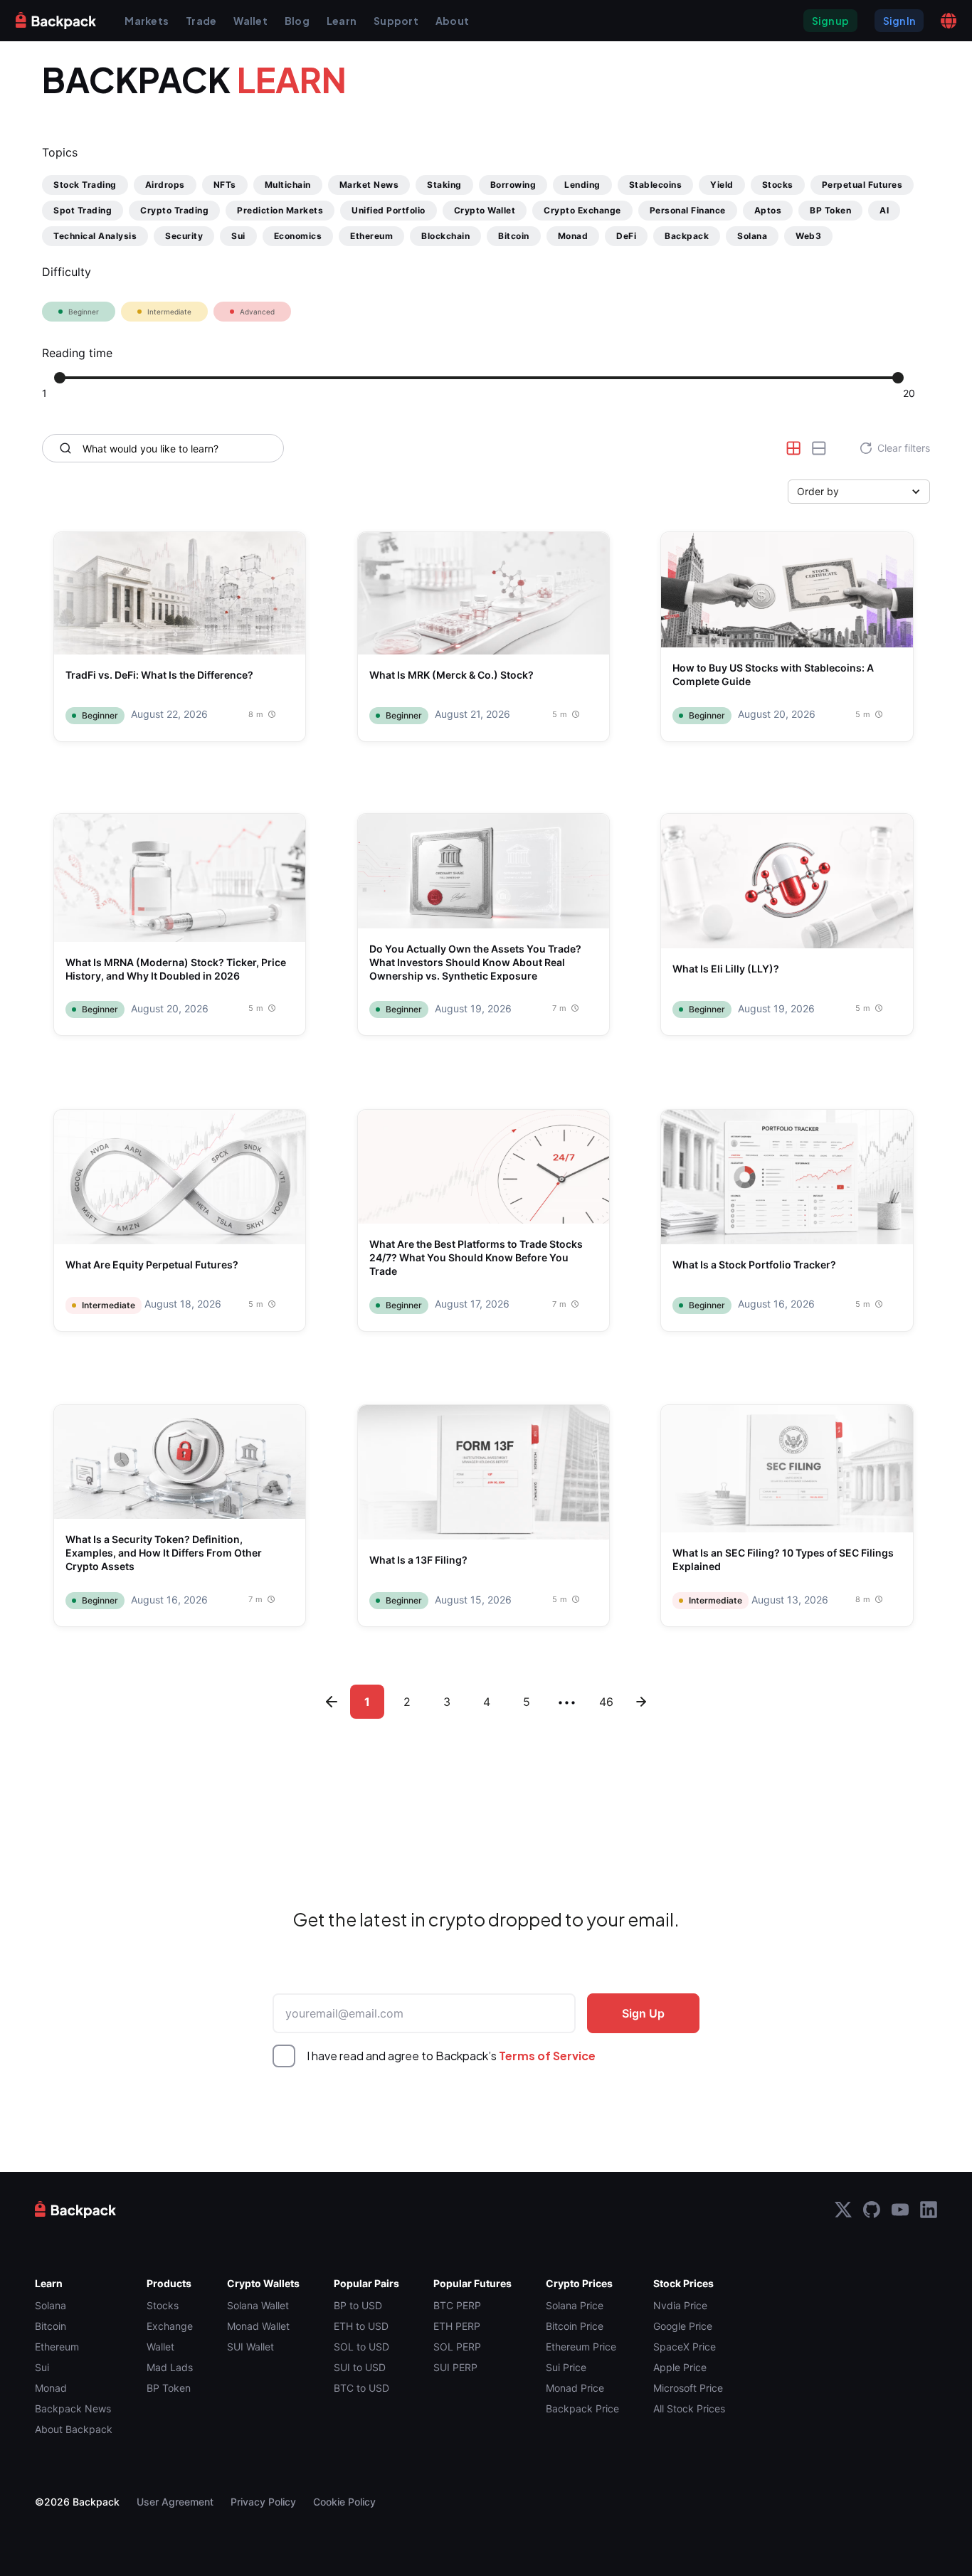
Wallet (250, 21)
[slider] (60, 378)
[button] (949, 21)
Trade (201, 21)
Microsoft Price (688, 2388)
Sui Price (566, 2367)
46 (606, 1702)
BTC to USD (361, 2388)
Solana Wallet (258, 2305)
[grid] (793, 448)
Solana (51, 2305)
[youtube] (900, 2210)
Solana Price (575, 2305)
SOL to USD (361, 2347)
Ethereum (57, 2347)
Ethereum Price (581, 2347)
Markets (147, 21)
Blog (297, 21)
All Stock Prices (689, 2408)
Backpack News (73, 2408)
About (452, 21)
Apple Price (680, 2367)
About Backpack (74, 2429)
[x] (843, 2210)
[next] (641, 1702)
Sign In (899, 21)
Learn (342, 21)
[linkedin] (929, 2210)
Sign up (830, 21)
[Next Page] (486, 1666)
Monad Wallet (258, 2326)
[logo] (56, 20)
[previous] (332, 1702)
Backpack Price (582, 2408)
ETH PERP (457, 2326)
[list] (819, 448)
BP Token (169, 2388)
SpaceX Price (685, 2347)
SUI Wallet (250, 2347)
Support (396, 21)
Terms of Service (547, 2056)
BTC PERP (457, 2305)
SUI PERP (455, 2367)
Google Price (683, 2326)
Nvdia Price (680, 2305)
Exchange (170, 2326)
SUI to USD (360, 2367)
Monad (51, 2388)
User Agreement (175, 2502)
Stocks (163, 2305)
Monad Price (575, 2388)
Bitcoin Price (575, 2326)
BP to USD (358, 2305)
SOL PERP (457, 2347)
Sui (42, 2367)
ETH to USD (361, 2326)
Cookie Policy (344, 2502)
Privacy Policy (263, 2502)
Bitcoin (51, 2326)
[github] (872, 2210)
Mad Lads (170, 2367)
